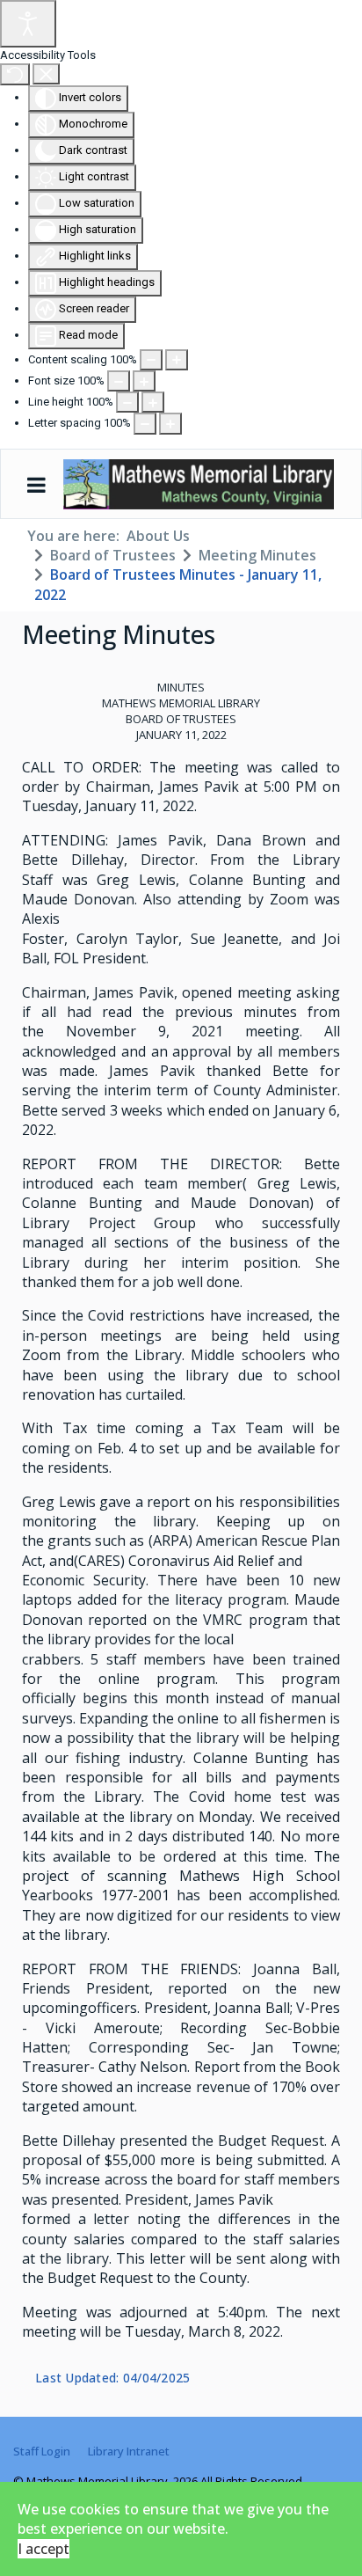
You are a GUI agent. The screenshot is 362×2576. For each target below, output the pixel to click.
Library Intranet (129, 2451)
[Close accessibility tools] (46, 74)
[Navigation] (36, 485)
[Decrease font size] (119, 381)
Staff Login (42, 2451)
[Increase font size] (144, 381)
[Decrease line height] (127, 402)
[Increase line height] (153, 402)
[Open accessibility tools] (28, 24)
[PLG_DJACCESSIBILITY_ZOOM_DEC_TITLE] (151, 360)
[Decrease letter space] (145, 423)
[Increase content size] (177, 360)
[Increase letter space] (170, 423)
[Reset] (15, 74)
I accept (43, 2549)
